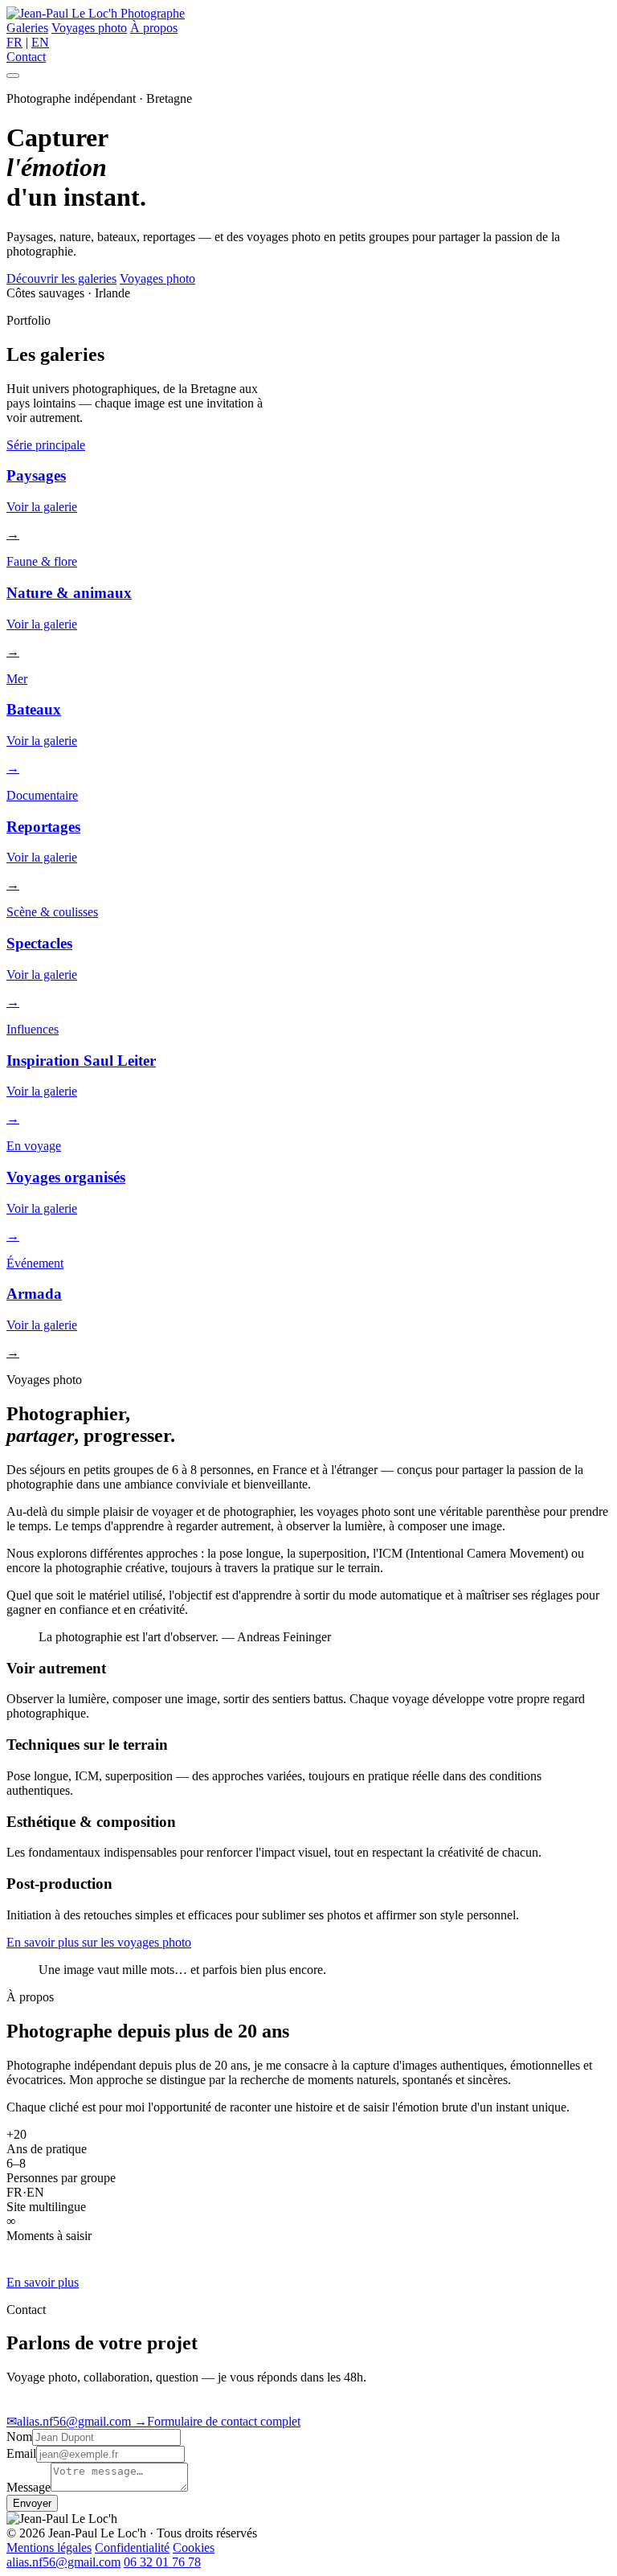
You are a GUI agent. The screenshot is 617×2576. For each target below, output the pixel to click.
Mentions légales (49, 2547)
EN (40, 42)
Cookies (194, 2547)
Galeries (27, 28)
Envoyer (32, 2503)
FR (14, 42)
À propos (154, 28)
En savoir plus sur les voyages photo (99, 1942)
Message (29, 2487)
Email (21, 2453)
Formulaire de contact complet (217, 2421)
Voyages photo (89, 28)
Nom (19, 2437)
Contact (26, 57)
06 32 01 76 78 (162, 2562)
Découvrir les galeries (61, 278)
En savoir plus (43, 2282)
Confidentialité (132, 2547)
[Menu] (13, 76)
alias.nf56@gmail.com (70, 2421)
